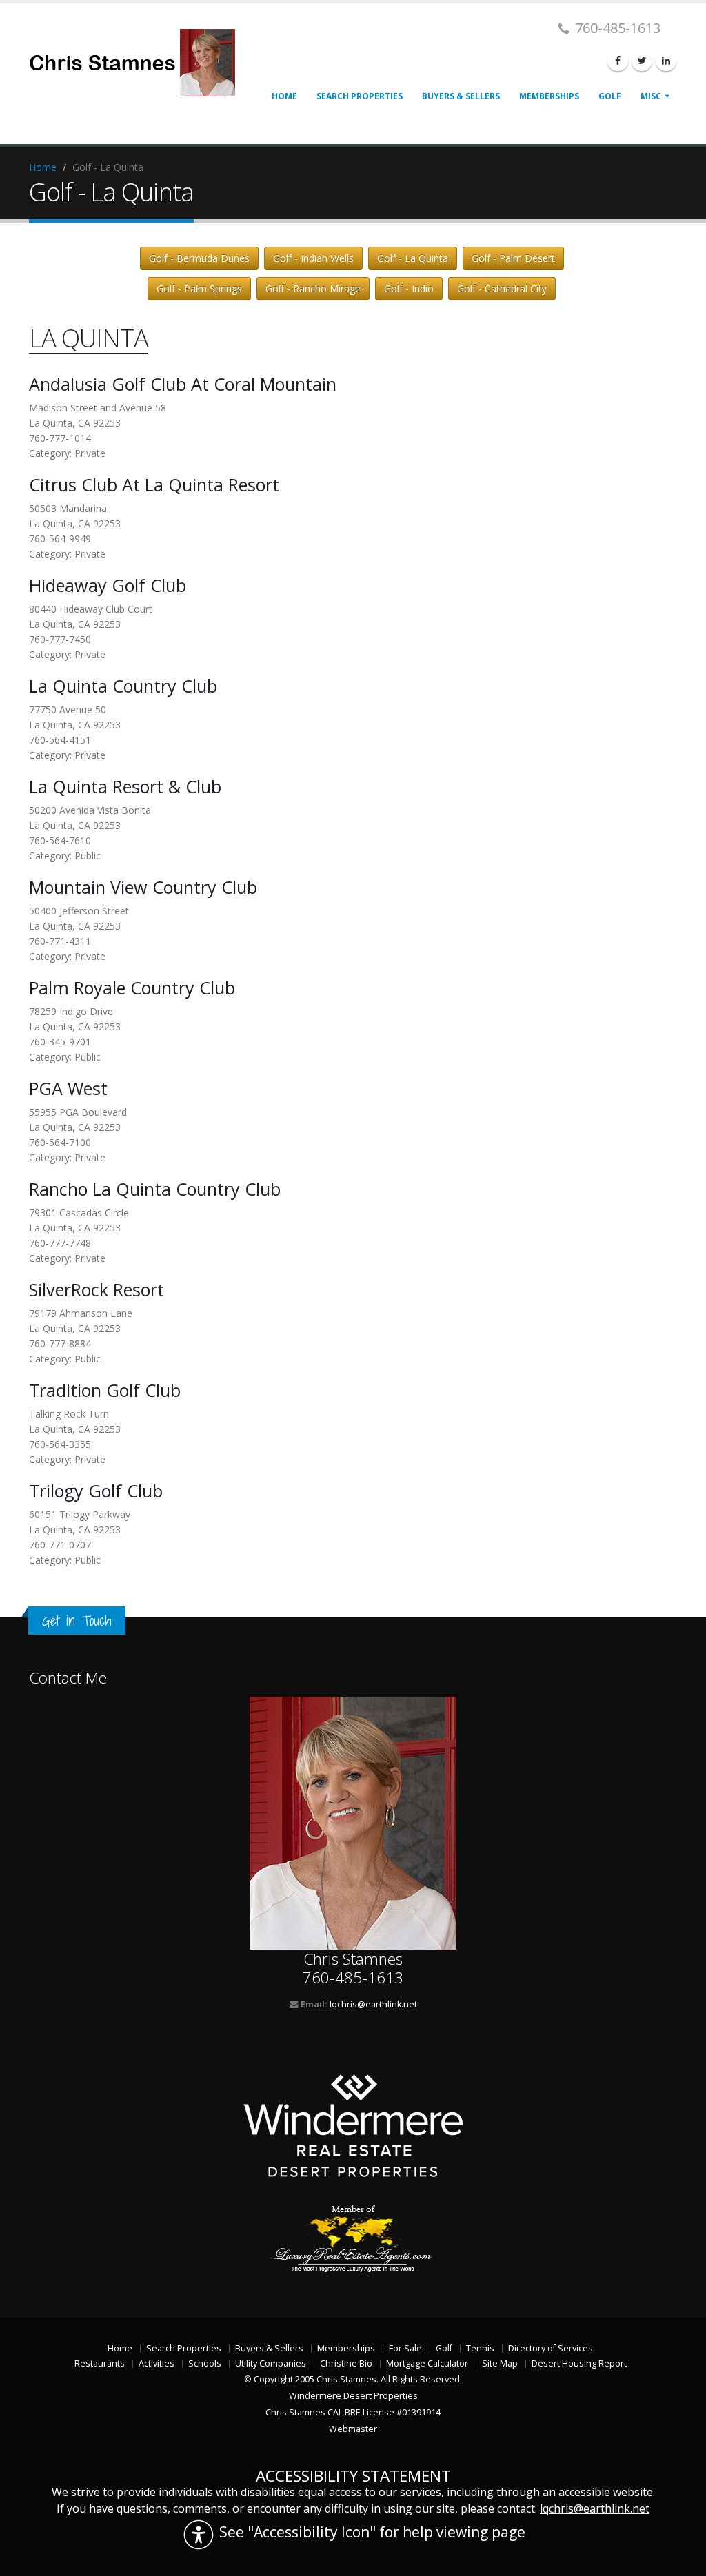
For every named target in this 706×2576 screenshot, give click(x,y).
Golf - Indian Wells (313, 258)
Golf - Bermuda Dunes (199, 258)
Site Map (500, 2363)
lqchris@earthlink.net (373, 2004)
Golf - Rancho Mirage (313, 288)
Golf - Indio (409, 288)
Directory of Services (551, 2348)
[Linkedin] (666, 61)
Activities (157, 2363)
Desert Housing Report (579, 2363)
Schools (205, 2363)
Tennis (480, 2348)
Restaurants (100, 2363)
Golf (610, 96)
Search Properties (360, 96)
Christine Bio (346, 2363)
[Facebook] (618, 61)
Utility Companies (271, 2363)
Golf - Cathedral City (502, 288)
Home (284, 96)
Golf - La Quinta (413, 258)
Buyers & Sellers (461, 96)
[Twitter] (642, 61)
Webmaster (353, 2429)
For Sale (405, 2348)
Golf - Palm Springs (199, 288)
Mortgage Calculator (427, 2363)
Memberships (549, 96)
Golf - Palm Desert (513, 258)
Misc (651, 96)
